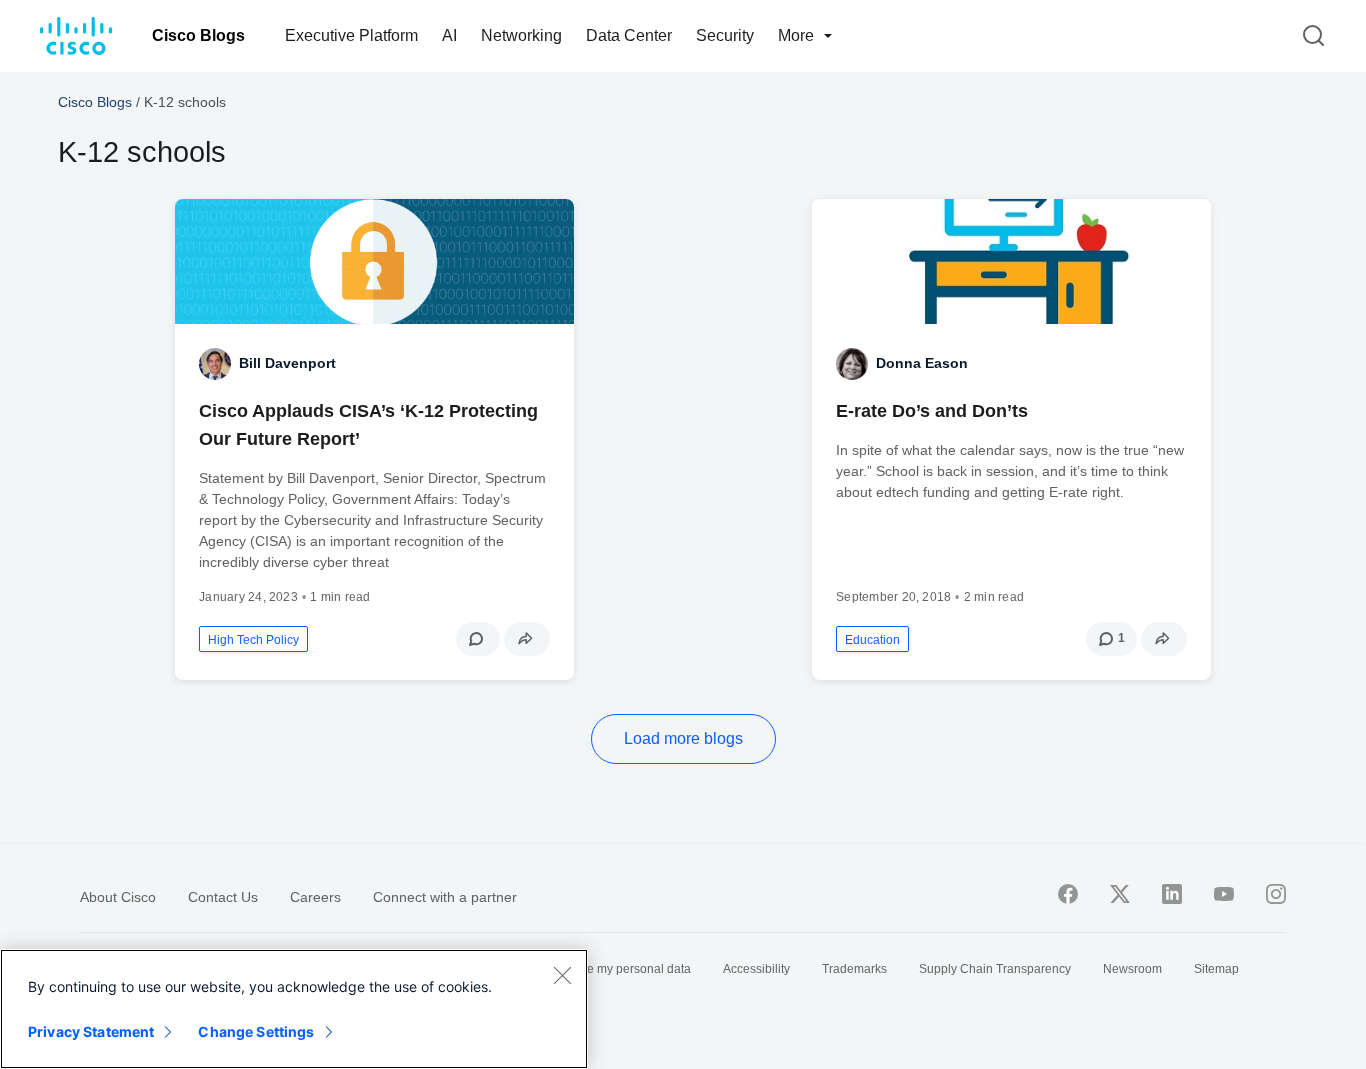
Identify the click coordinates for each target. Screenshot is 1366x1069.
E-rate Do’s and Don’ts (932, 411)
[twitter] (1120, 894)
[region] (294, 1009)
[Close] (562, 975)
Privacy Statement (91, 1031)
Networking (521, 35)
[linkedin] (1172, 894)
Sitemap (1216, 969)
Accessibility (756, 969)
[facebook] (1068, 894)
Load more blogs (683, 738)
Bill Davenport (287, 363)
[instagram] (1276, 894)
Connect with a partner (445, 897)
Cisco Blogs (198, 35)
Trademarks (854, 969)
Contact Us (223, 897)
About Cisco (118, 897)
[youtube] (1224, 894)
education (872, 640)
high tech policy (253, 640)
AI (449, 35)
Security (725, 35)
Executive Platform (351, 35)
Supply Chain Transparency (995, 969)
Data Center (629, 35)
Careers (315, 897)
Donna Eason (922, 363)
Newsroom (1132, 969)
